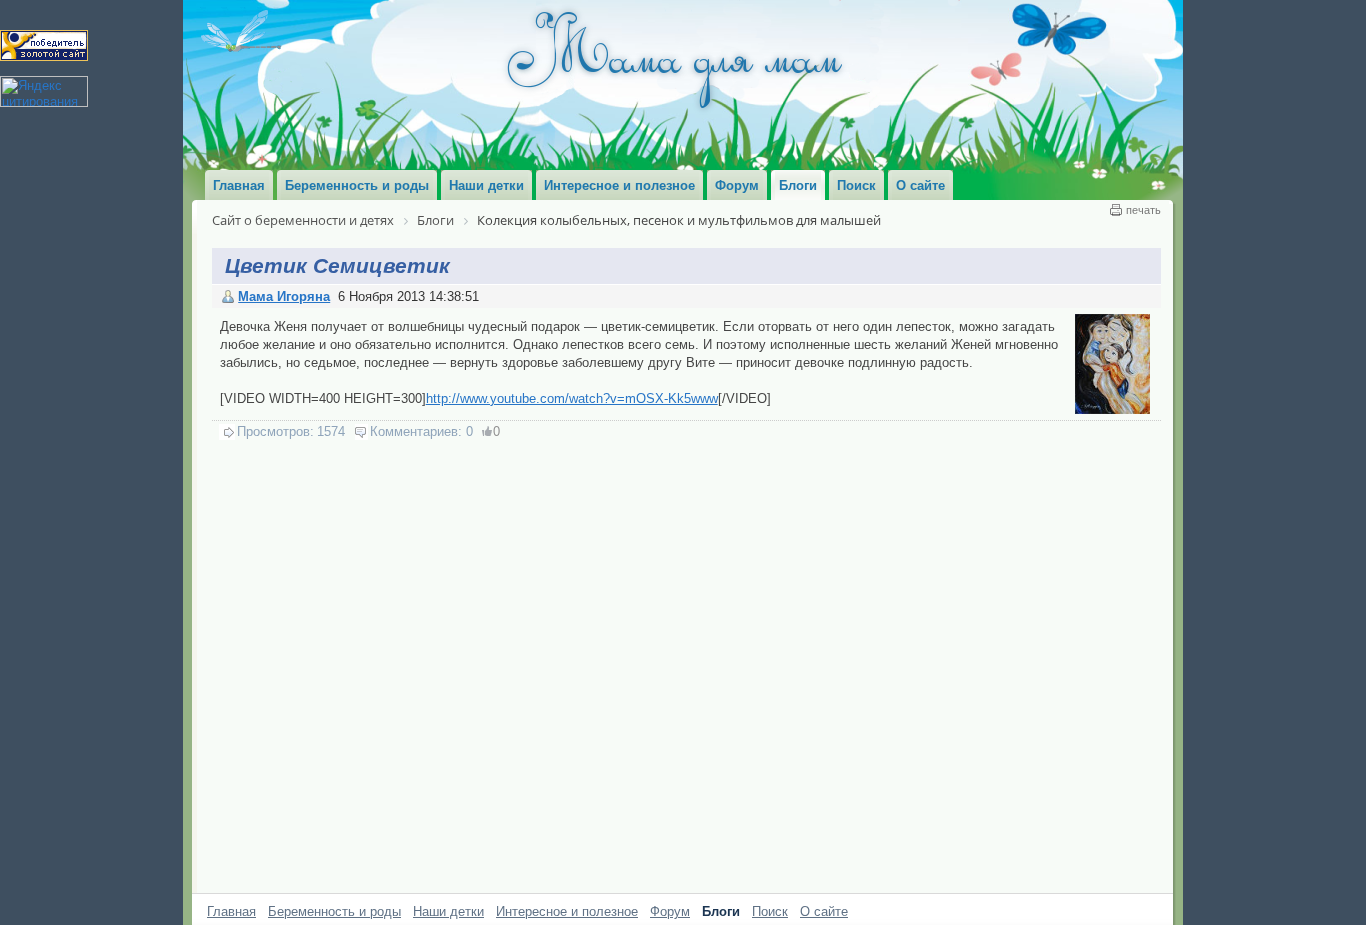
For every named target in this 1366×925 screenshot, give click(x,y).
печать (1143, 210)
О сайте (824, 911)
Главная (231, 911)
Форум (670, 911)
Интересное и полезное (567, 911)
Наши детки (448, 911)
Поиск (770, 911)
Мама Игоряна (284, 296)
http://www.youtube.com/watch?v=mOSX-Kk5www (572, 398)
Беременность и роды (334, 911)
